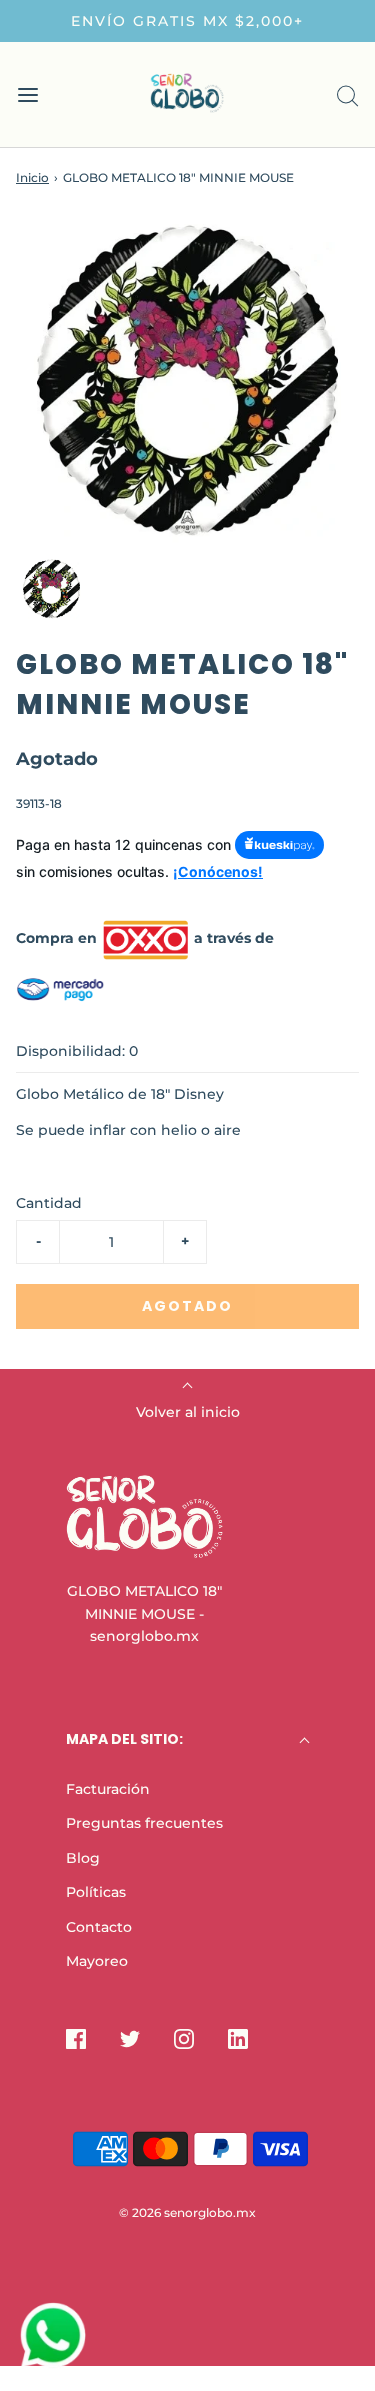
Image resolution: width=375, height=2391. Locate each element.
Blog (83, 1858)
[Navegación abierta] (27, 94)
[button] (51, 590)
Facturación (108, 1789)
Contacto (99, 1927)
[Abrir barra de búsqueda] (347, 94)
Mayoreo (97, 1961)
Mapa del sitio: (124, 1739)
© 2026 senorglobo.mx (187, 2212)
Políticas (96, 1892)
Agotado (187, 1306)
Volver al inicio (188, 1412)
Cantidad (49, 1203)
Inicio (32, 177)
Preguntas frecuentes (144, 1823)
